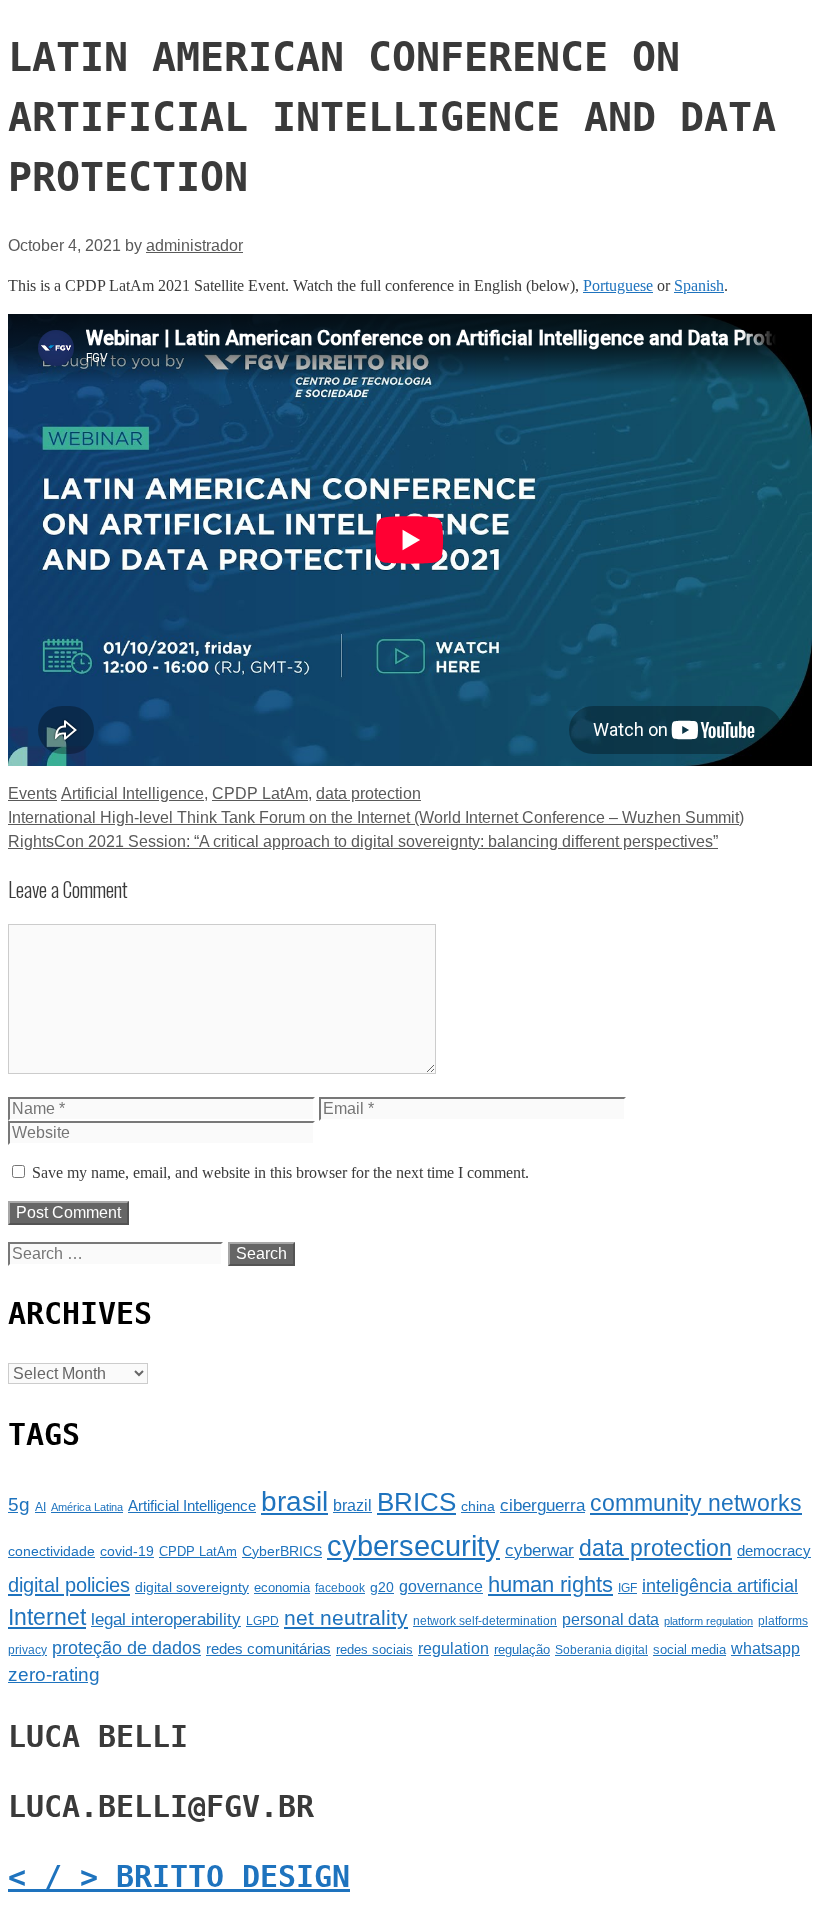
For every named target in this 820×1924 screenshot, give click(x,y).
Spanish (699, 285)
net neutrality (346, 1617)
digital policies (69, 1585)
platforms (783, 1621)
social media (689, 1649)
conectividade (51, 1551)
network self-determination (485, 1621)
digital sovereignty (192, 1587)
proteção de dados (126, 1648)
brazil (352, 1505)
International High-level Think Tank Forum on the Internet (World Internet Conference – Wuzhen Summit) (376, 817)
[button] (410, 18)
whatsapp (765, 1648)
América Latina (87, 1507)
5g (19, 1504)
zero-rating (54, 1674)
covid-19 (127, 1551)
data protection (368, 793)
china (478, 1506)
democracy (774, 1551)
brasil (294, 1501)
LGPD (262, 1621)
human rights (550, 1584)
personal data (610, 1619)
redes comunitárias (268, 1649)
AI (40, 1507)
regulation (453, 1648)
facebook (340, 1588)
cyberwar (539, 1550)
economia (282, 1587)
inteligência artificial (720, 1586)
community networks (696, 1503)
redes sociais (374, 1649)
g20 (382, 1587)
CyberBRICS (282, 1551)
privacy (27, 1650)
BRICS (416, 1502)
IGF (627, 1588)
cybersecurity (413, 1545)
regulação (522, 1649)
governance (441, 1586)
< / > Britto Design (179, 1876)
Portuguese (618, 285)
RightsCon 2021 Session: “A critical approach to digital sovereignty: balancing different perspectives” (363, 841)
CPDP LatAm (260, 793)
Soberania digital (601, 1650)
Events (32, 793)
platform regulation (708, 1621)
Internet (47, 1617)
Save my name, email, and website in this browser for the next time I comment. (280, 1172)
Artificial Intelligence (132, 793)
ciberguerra (542, 1505)
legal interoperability (166, 1619)
